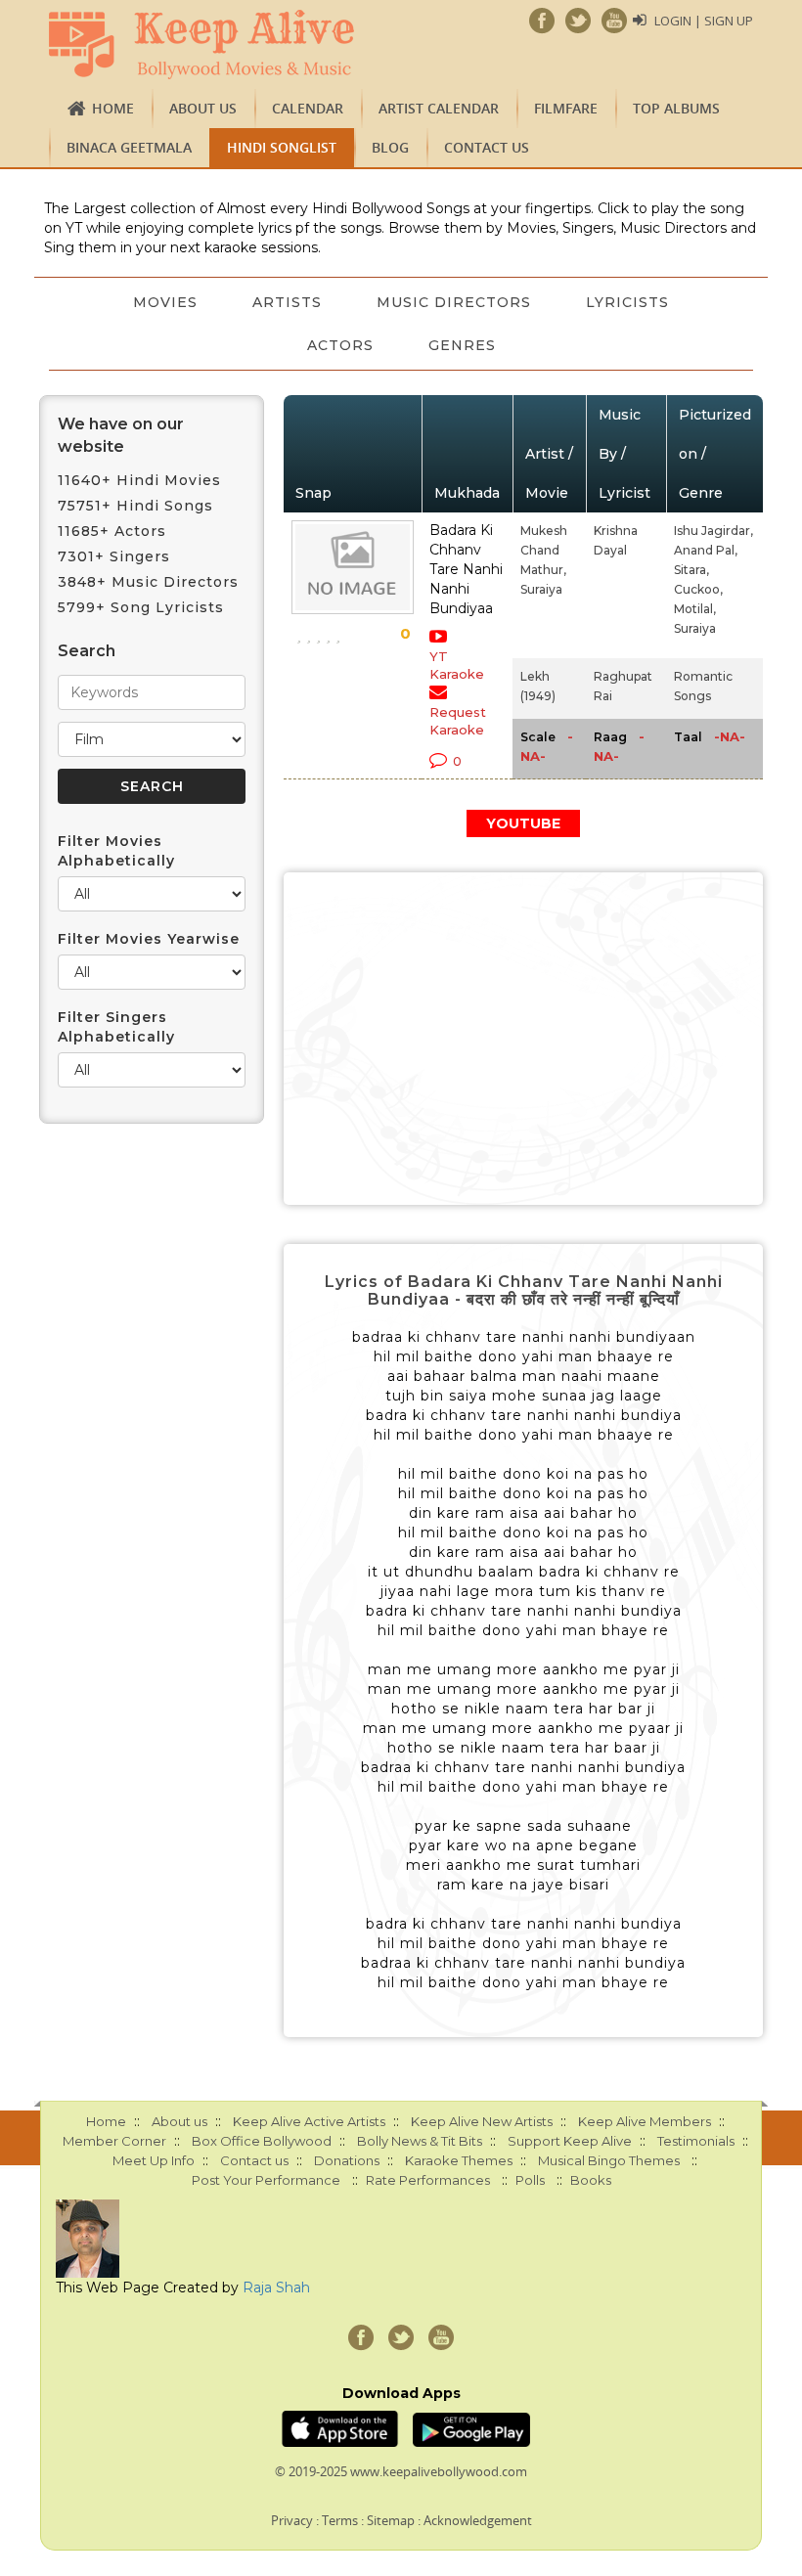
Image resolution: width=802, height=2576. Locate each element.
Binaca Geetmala (129, 147)
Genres (462, 345)
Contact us (487, 147)
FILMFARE (566, 108)
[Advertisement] (523, 1039)
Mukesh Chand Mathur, (544, 550)
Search (87, 651)
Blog (390, 147)
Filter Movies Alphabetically (116, 851)
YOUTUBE (523, 823)
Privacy (292, 2520)
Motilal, (695, 609)
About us (203, 108)
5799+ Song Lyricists (141, 607)
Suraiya (541, 589)
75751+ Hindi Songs (135, 506)
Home (113, 108)
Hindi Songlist (282, 147)
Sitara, (691, 570)
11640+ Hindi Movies (139, 480)
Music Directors (454, 302)
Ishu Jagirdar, (713, 531)
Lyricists (627, 302)
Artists (287, 302)
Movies (165, 302)
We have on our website (121, 435)
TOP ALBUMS (676, 108)
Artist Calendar (439, 108)
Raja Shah (276, 2287)
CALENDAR (308, 108)
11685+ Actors (112, 531)
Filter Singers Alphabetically (116, 1027)
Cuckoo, (698, 589)
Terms (340, 2520)
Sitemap (391, 2520)
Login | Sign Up (704, 21)
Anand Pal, (706, 550)
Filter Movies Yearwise (149, 939)
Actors (340, 345)
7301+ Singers (114, 556)
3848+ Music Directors (148, 582)
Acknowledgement (478, 2520)
